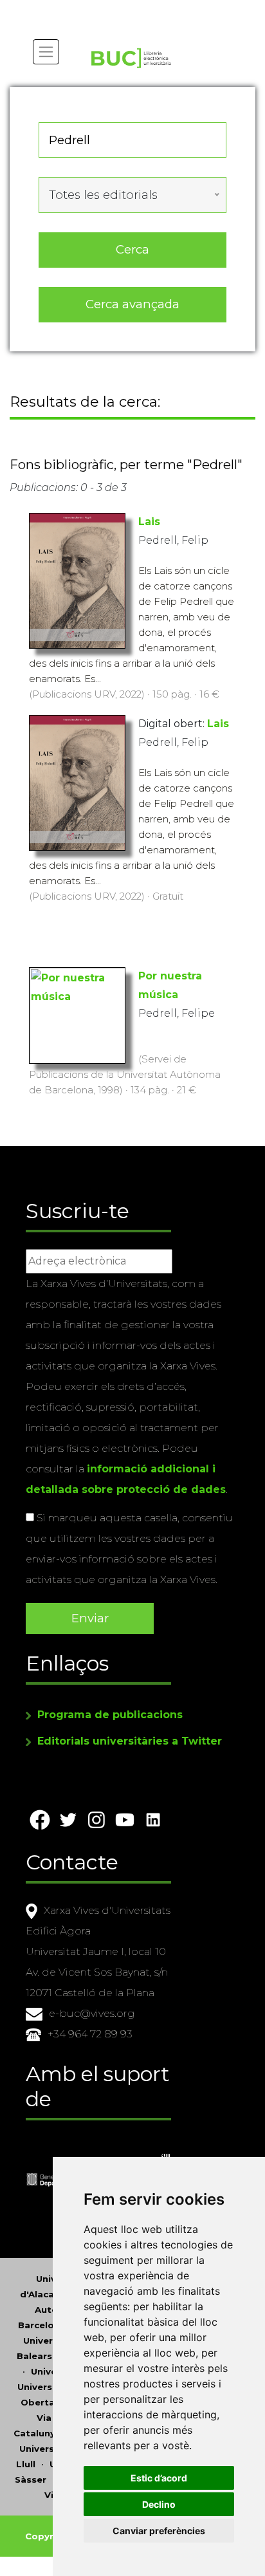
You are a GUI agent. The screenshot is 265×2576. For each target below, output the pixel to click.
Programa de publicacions (110, 1715)
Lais (149, 522)
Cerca (132, 249)
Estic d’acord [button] (159, 2478)
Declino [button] (159, 2504)
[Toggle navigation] (46, 52)
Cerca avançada (132, 304)
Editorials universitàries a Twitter (130, 1741)
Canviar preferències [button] (159, 2531)
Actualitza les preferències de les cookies (119, 9)
